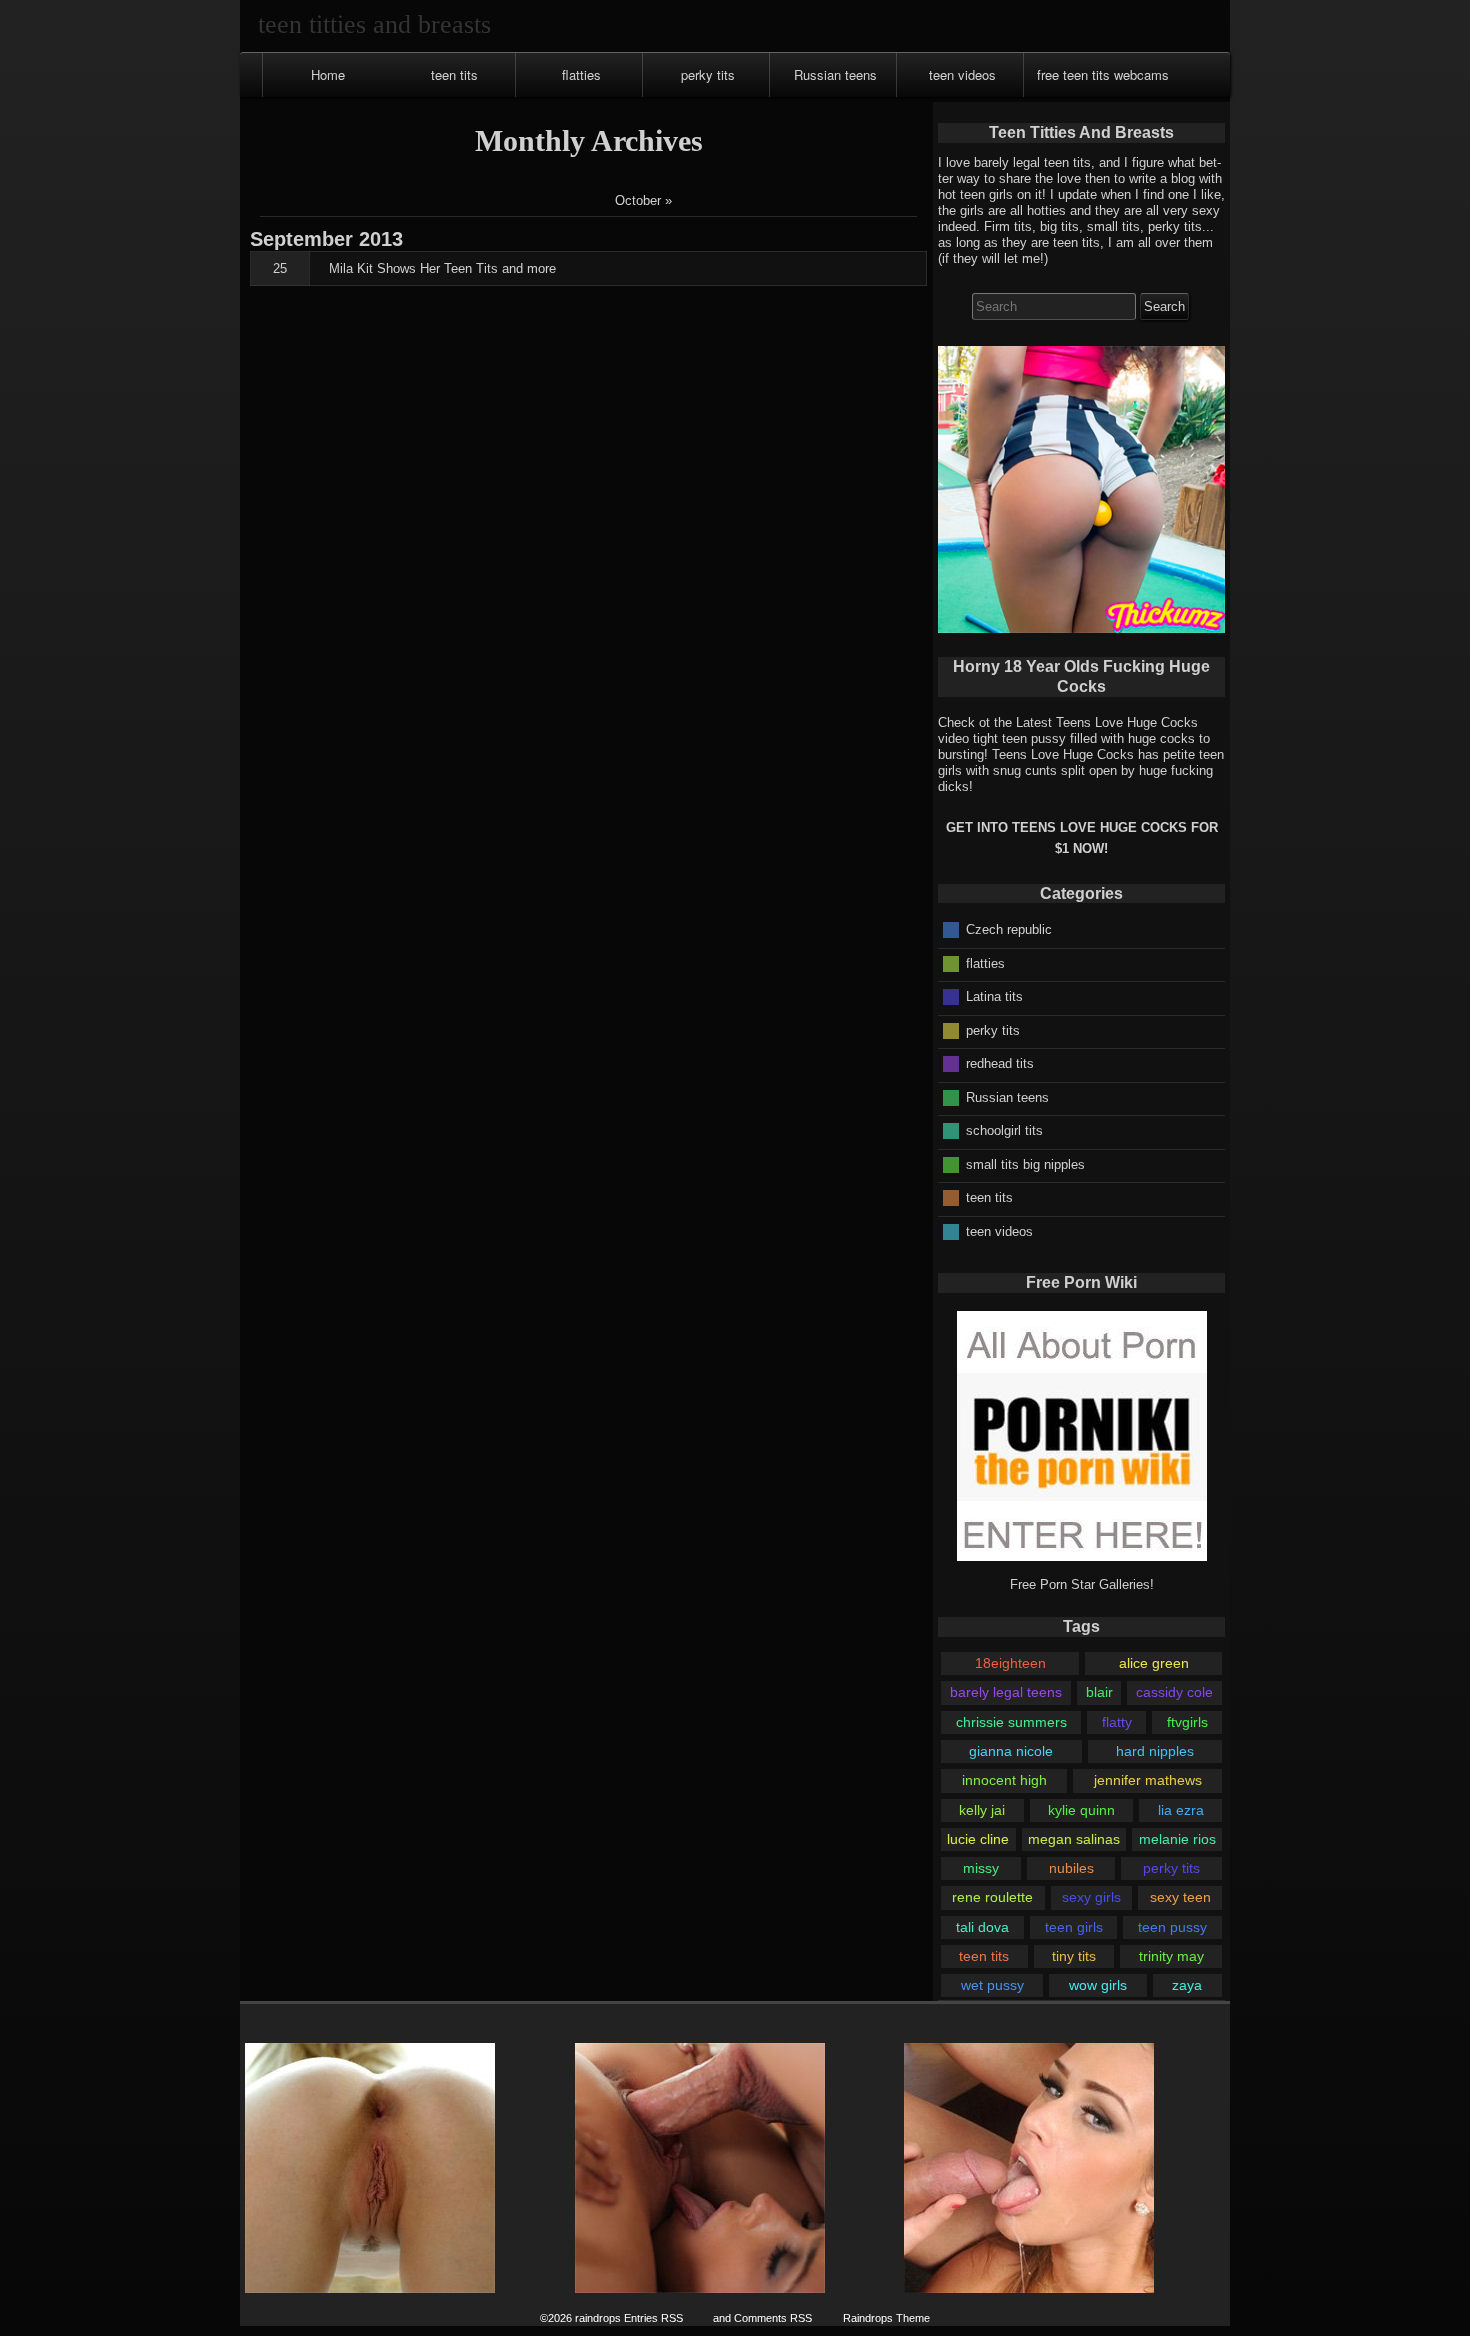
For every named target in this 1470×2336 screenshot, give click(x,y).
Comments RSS (773, 2318)
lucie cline (978, 1839)
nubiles (1071, 1868)
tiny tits (1074, 1956)
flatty (1117, 1722)
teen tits (454, 74)
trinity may (1171, 1956)
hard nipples (1155, 1751)
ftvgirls (1187, 1722)
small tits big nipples (1025, 1163)
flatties (581, 74)
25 (280, 268)
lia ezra (1181, 1810)
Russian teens (835, 74)
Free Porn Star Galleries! (1082, 1584)
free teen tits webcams (1103, 74)
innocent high (1004, 1780)
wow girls (1098, 1985)
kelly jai (982, 1810)
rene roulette (992, 1897)
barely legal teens (1006, 1692)
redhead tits (1000, 1063)
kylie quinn (1081, 1810)
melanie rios (1177, 1839)
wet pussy (992, 1985)
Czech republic (1009, 929)
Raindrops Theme (886, 2318)
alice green (1154, 1663)
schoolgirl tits (1004, 1130)
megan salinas (1074, 1839)
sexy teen (1180, 1897)
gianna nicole (1011, 1751)
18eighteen (1010, 1663)
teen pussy (1172, 1927)
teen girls (1074, 1927)
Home (328, 74)
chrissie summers (1011, 1722)
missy (981, 1868)
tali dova (982, 1927)
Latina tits (994, 996)
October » (643, 200)
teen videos (962, 74)
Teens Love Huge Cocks (1063, 754)
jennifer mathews (1148, 1780)
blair (1099, 1692)
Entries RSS (653, 2318)
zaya (1187, 1985)
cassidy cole (1174, 1692)
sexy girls (1091, 1897)
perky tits (708, 74)
